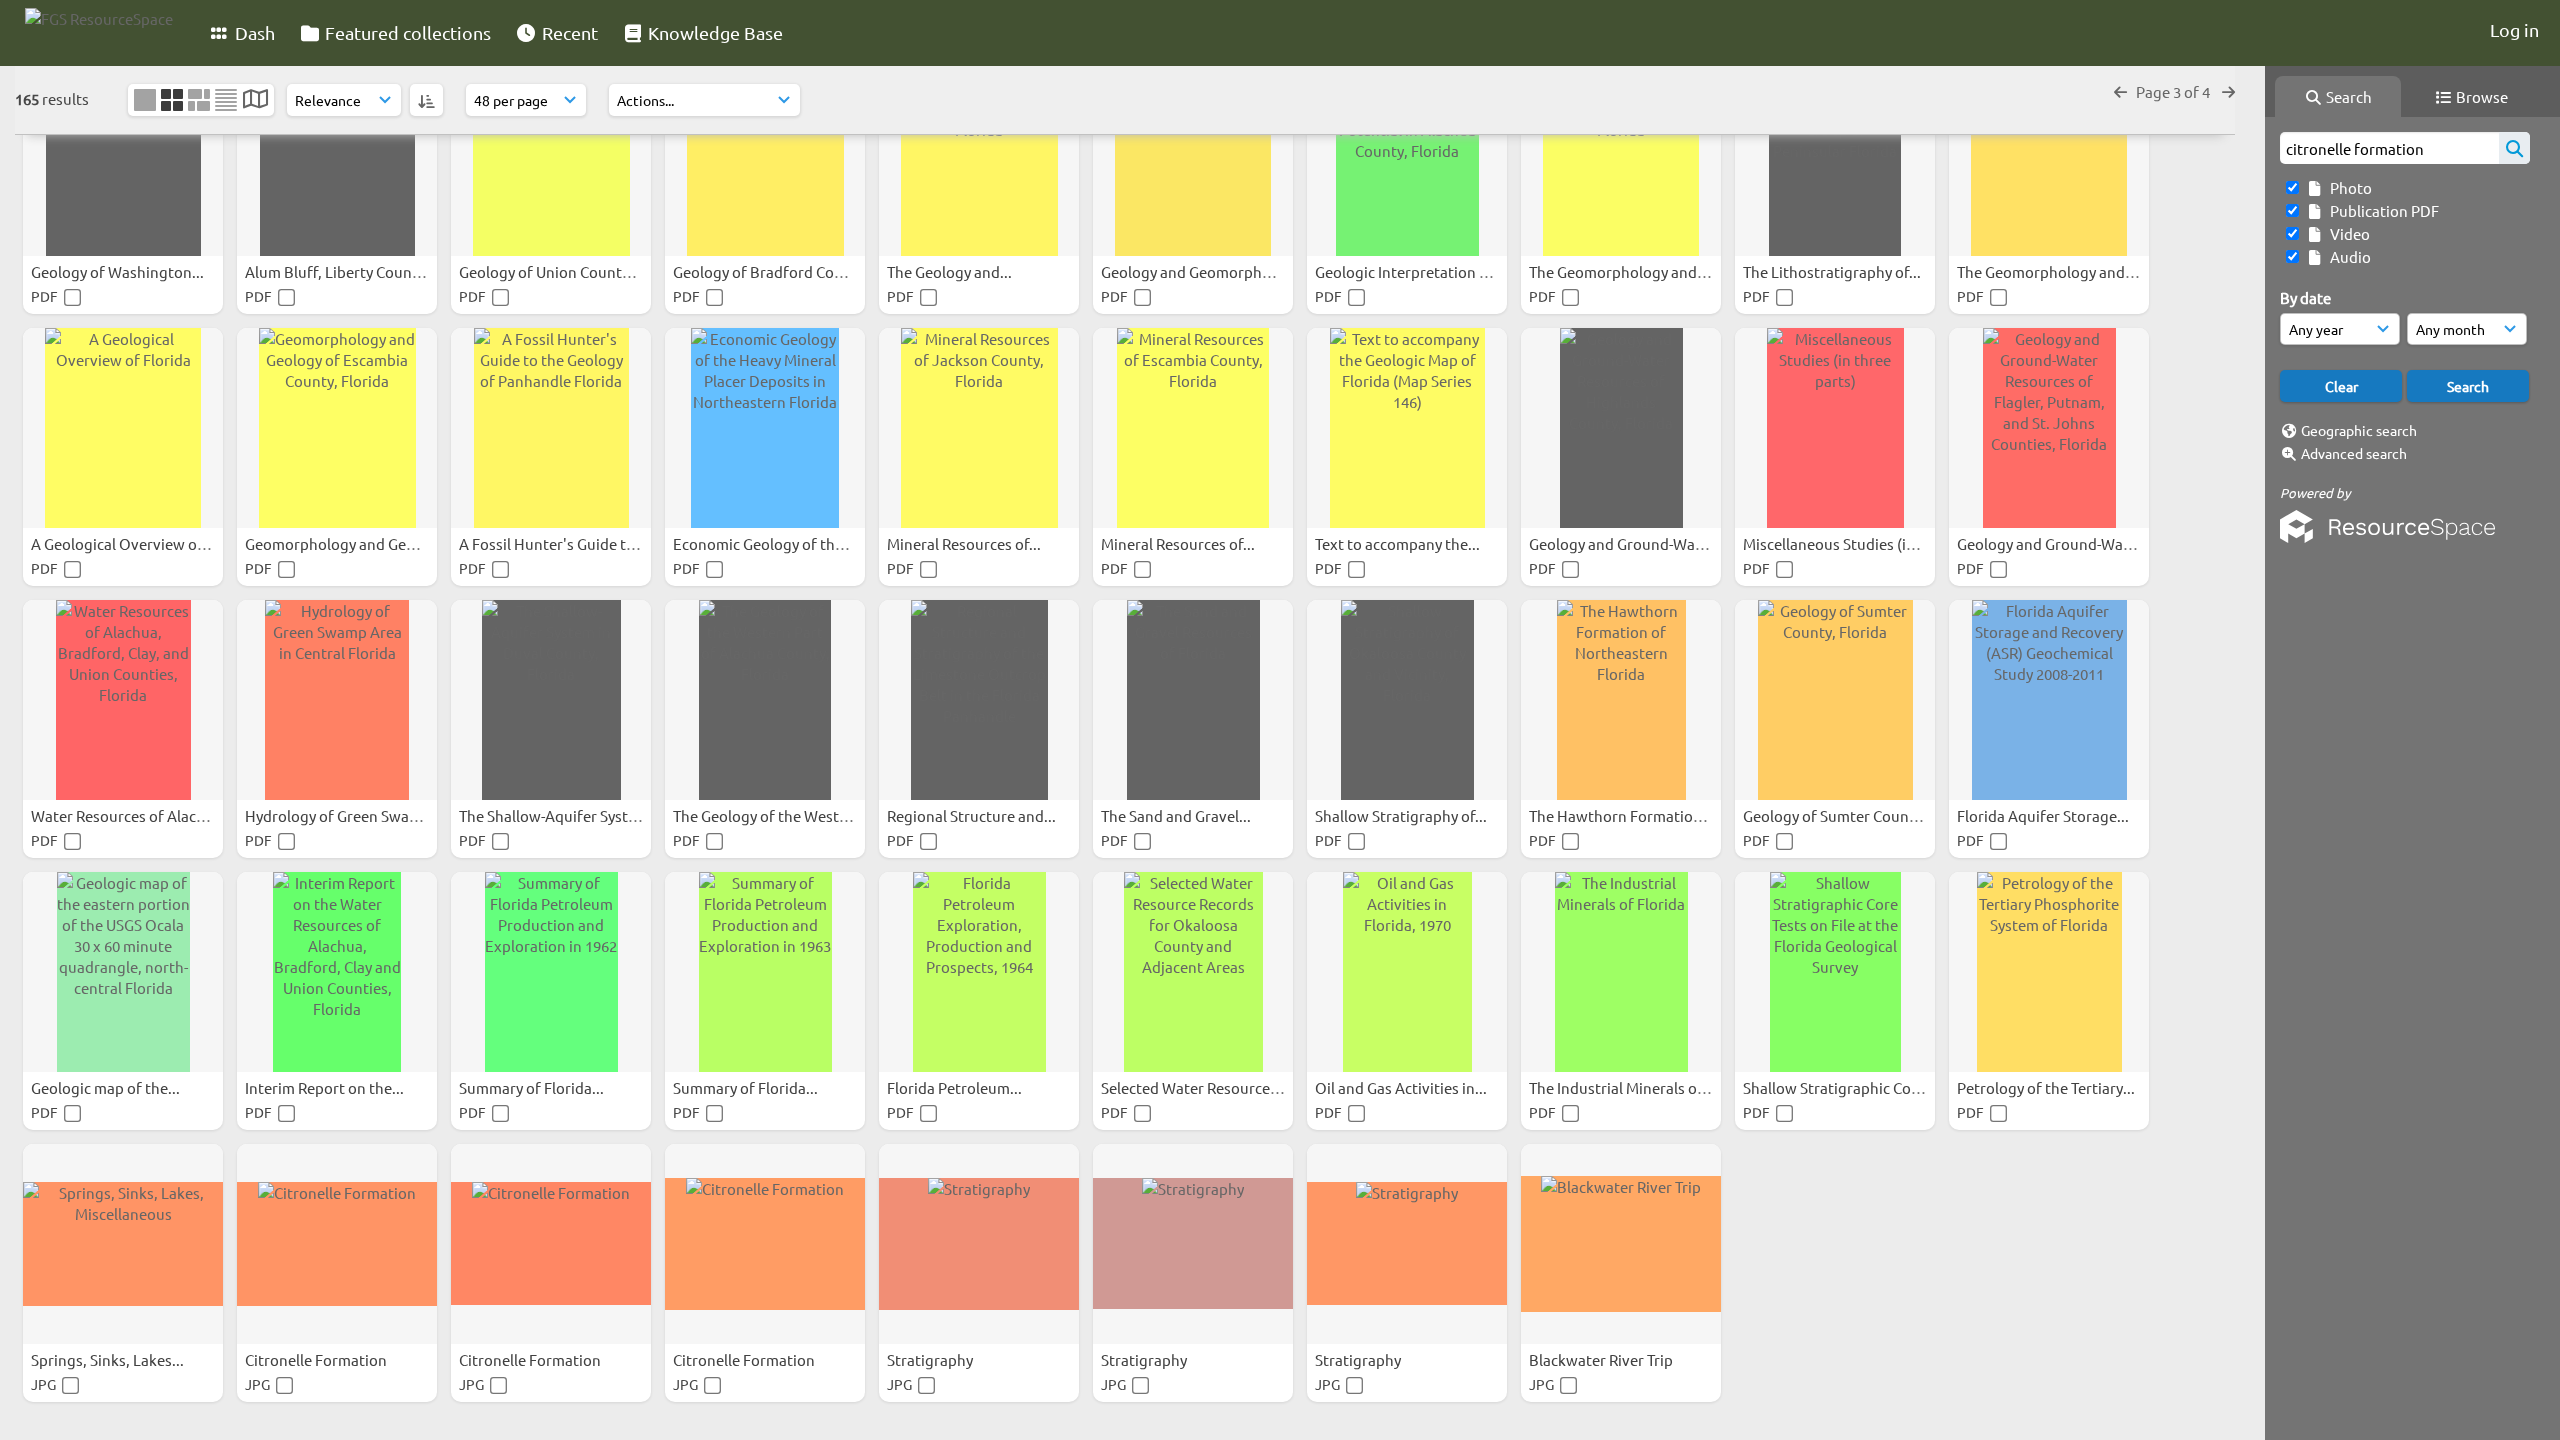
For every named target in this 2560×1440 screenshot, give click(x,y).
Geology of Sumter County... (1840, 815)
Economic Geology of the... (765, 543)
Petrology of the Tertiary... (2047, 1087)
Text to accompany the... (1399, 543)
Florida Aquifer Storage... (2044, 815)
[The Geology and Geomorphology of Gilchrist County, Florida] (979, 156)
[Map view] (255, 100)
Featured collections (406, 32)
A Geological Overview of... (124, 543)
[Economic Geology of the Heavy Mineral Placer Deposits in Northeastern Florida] (765, 428)
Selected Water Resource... (1193, 1087)
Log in (2514, 29)
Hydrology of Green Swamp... (345, 815)
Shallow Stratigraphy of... (1402, 815)
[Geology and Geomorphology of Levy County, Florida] (1193, 156)
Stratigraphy (931, 1359)
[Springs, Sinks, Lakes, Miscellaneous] (123, 1244)
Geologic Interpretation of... (1411, 271)
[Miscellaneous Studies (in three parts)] (1835, 428)
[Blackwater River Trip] (1621, 1244)
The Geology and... (951, 271)
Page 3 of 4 (2174, 91)
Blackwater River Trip (1602, 1359)
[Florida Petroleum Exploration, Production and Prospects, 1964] (979, 972)
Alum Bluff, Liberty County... (342, 271)
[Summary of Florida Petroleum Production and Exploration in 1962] (551, 972)
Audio (2347, 256)
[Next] (2228, 91)
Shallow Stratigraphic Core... (1841, 1087)
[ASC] (426, 100)
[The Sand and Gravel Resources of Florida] (1193, 700)
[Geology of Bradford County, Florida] (765, 156)
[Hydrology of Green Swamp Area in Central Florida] (337, 700)
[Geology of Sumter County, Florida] (1835, 700)
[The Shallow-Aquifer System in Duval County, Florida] (551, 700)
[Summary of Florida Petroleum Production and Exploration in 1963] (765, 972)
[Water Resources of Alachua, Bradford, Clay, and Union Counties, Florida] (123, 700)
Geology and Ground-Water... (1629, 543)
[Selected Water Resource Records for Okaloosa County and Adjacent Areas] (1193, 972)
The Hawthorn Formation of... (1631, 815)
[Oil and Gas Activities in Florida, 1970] (1407, 972)
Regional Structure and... (973, 815)
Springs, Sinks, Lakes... (109, 1359)
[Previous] (2120, 91)
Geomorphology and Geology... (352, 543)
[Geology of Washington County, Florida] (123, 156)
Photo (2348, 187)
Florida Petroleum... (956, 1087)
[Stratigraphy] (979, 1244)
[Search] (2514, 148)
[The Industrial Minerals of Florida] (1621, 972)
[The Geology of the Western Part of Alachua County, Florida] (765, 700)
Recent (568, 32)
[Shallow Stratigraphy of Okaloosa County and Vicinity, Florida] (1407, 700)
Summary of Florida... (533, 1087)
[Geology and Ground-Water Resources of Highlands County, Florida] (1621, 428)
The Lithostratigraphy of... (1833, 271)
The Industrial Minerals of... (1623, 1087)
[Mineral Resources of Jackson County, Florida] (979, 428)
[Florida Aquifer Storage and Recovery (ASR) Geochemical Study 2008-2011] (2049, 700)
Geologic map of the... (107, 1087)
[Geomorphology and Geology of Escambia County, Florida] (337, 428)
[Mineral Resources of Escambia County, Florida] (1193, 428)
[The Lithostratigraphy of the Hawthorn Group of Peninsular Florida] (1835, 156)
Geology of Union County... (551, 271)
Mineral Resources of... (965, 543)
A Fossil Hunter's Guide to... (554, 543)
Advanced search (2354, 453)
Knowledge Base (713, 32)
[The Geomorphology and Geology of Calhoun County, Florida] (1621, 156)
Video (2347, 233)
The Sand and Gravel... (1177, 815)
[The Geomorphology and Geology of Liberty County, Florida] (2049, 156)
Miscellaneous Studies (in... (1836, 543)
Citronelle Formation (317, 1359)
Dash (253, 32)
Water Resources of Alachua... (134, 815)
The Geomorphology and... (1620, 271)
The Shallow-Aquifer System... (561, 815)
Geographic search (2359, 430)
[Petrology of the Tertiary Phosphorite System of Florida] (2049, 972)
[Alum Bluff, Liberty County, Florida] (337, 156)
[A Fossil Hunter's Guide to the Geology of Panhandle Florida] (551, 428)
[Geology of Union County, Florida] (551, 156)
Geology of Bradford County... (776, 271)
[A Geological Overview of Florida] (123, 428)
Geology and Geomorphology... (1208, 271)
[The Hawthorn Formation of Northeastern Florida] (1621, 700)
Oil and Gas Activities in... (1402, 1087)
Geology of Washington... (119, 271)
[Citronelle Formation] (337, 1244)
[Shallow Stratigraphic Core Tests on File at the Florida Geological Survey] (1835, 972)
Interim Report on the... (326, 1087)
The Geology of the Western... (775, 815)
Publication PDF (2381, 210)
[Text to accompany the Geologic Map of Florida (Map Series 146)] (1407, 428)
